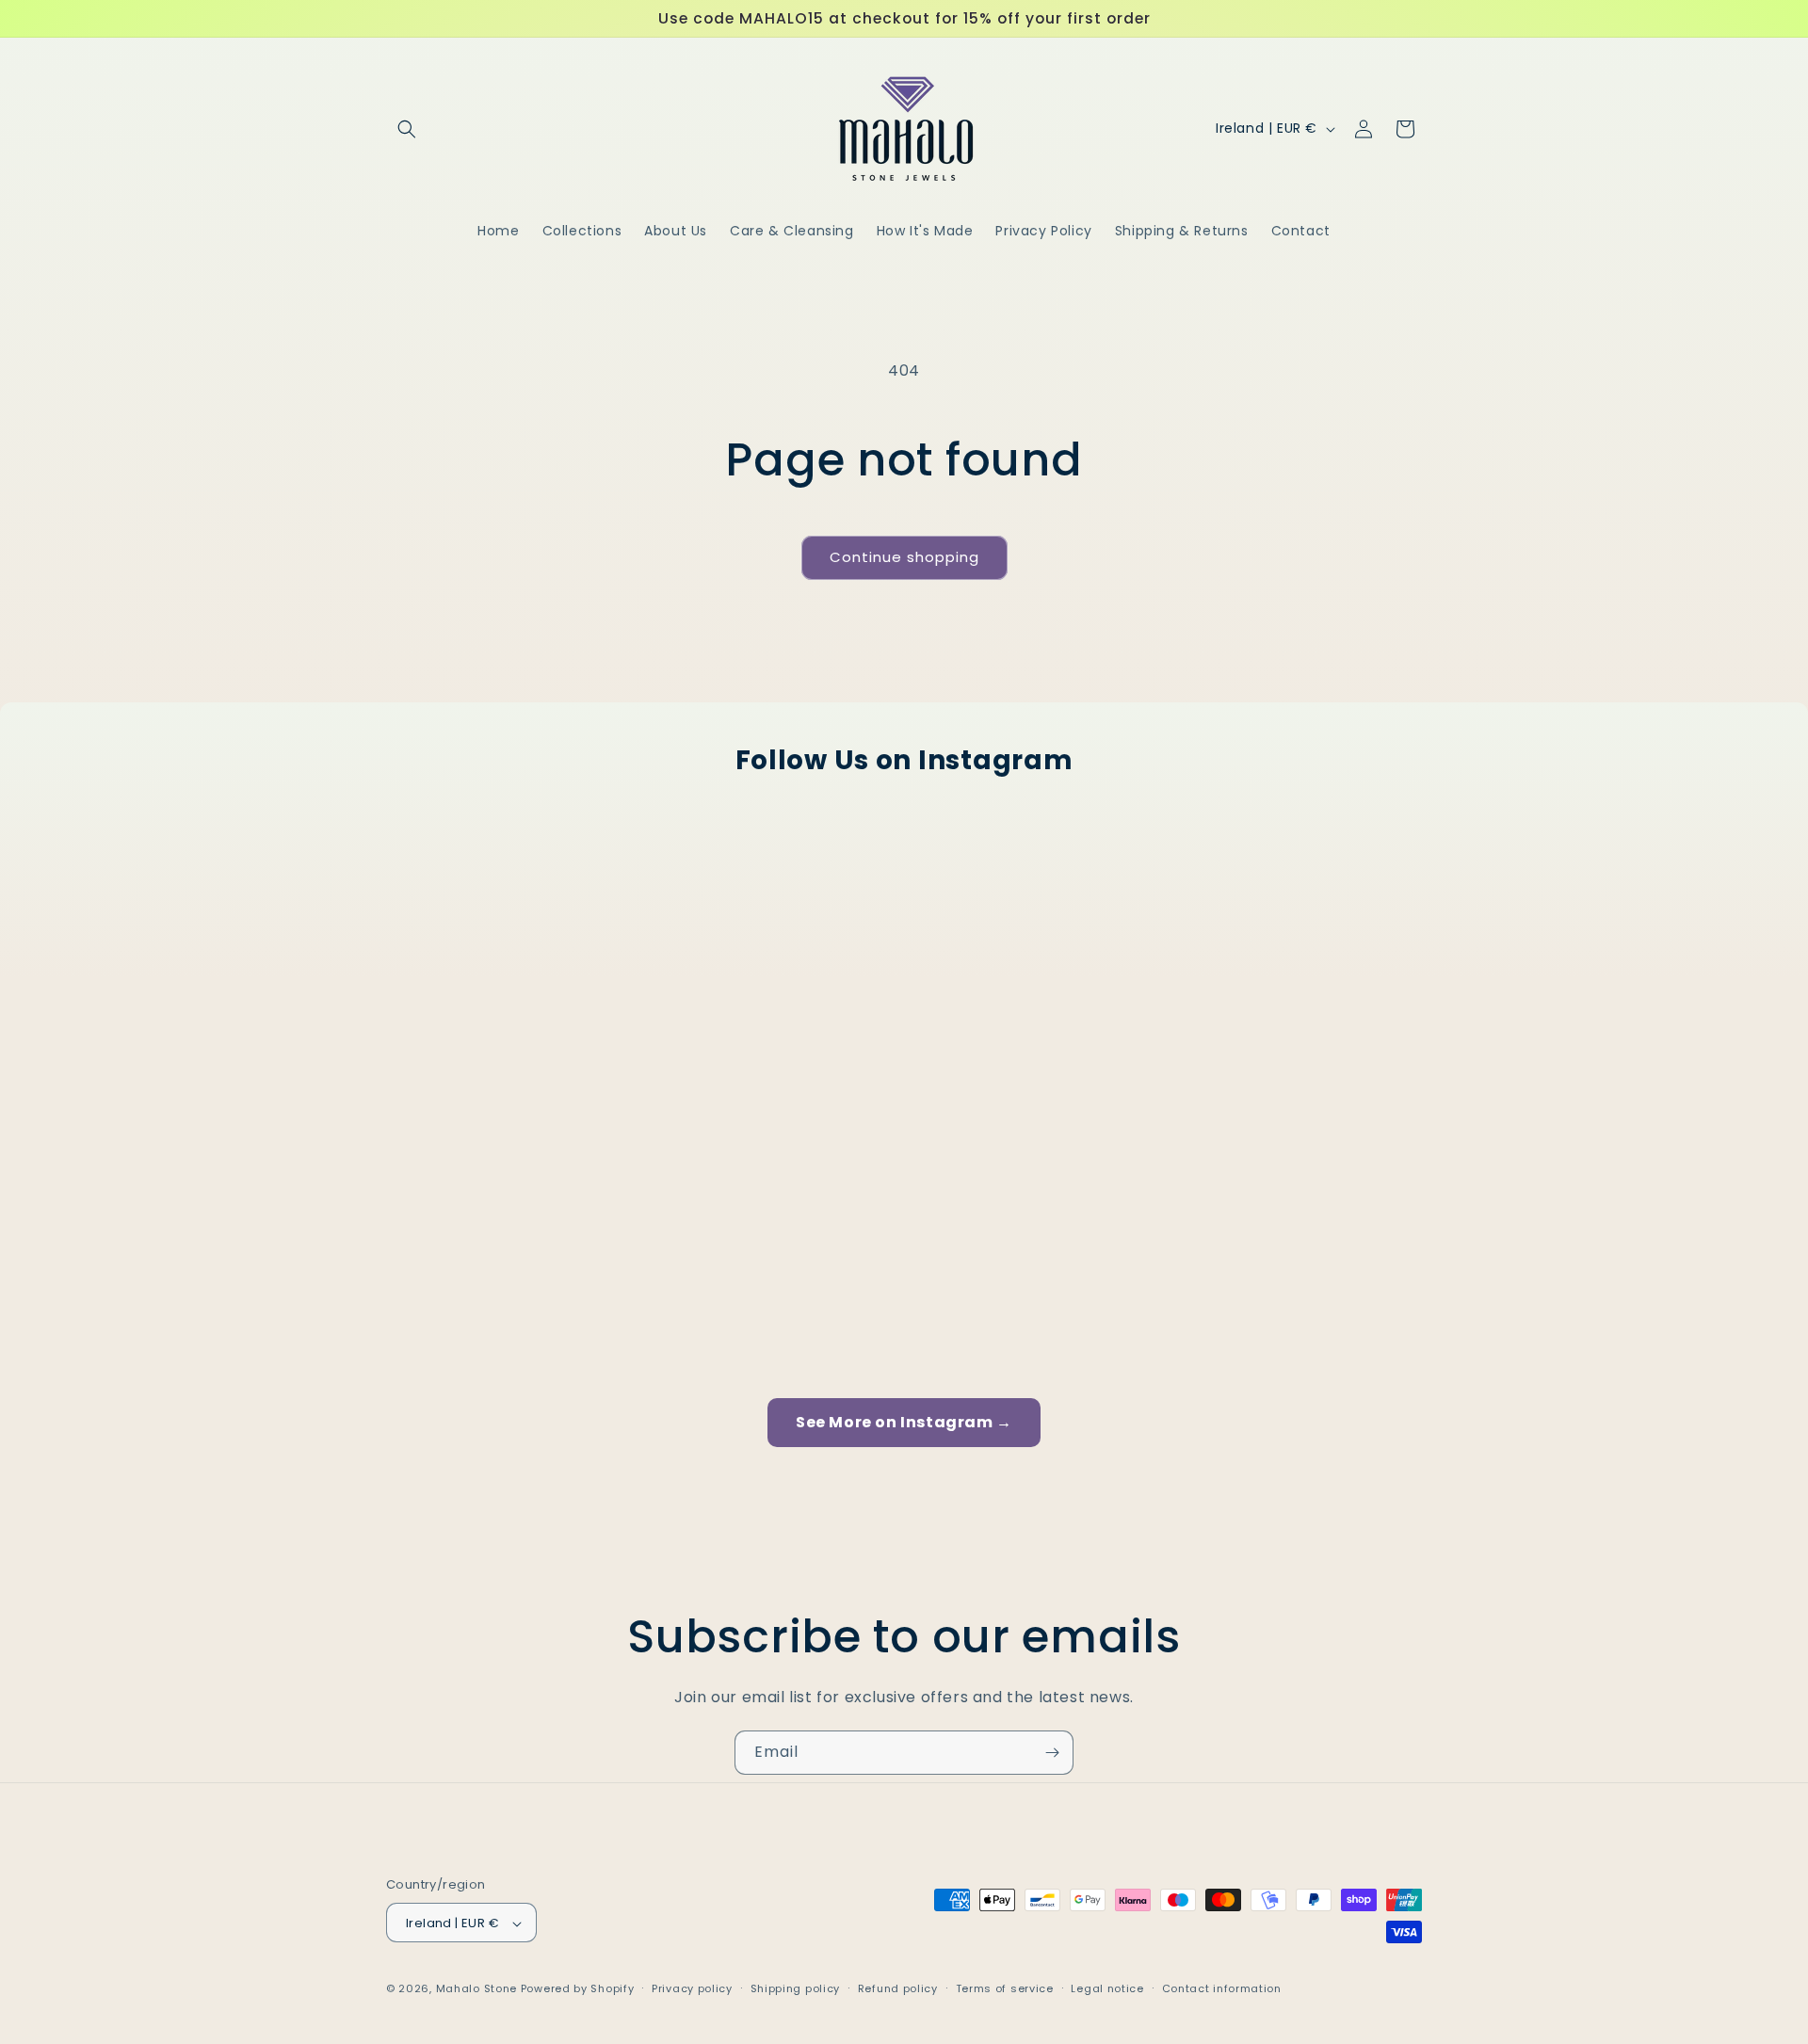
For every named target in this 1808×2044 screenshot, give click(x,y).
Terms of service (1005, 1988)
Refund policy (898, 1988)
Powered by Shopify (578, 1989)
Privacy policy (692, 1988)
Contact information (1222, 1988)
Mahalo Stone (478, 1989)
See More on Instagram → (904, 1422)
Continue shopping (904, 557)
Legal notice (1107, 1988)
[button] (407, 129)
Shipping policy (796, 1988)
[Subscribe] (1052, 1753)
